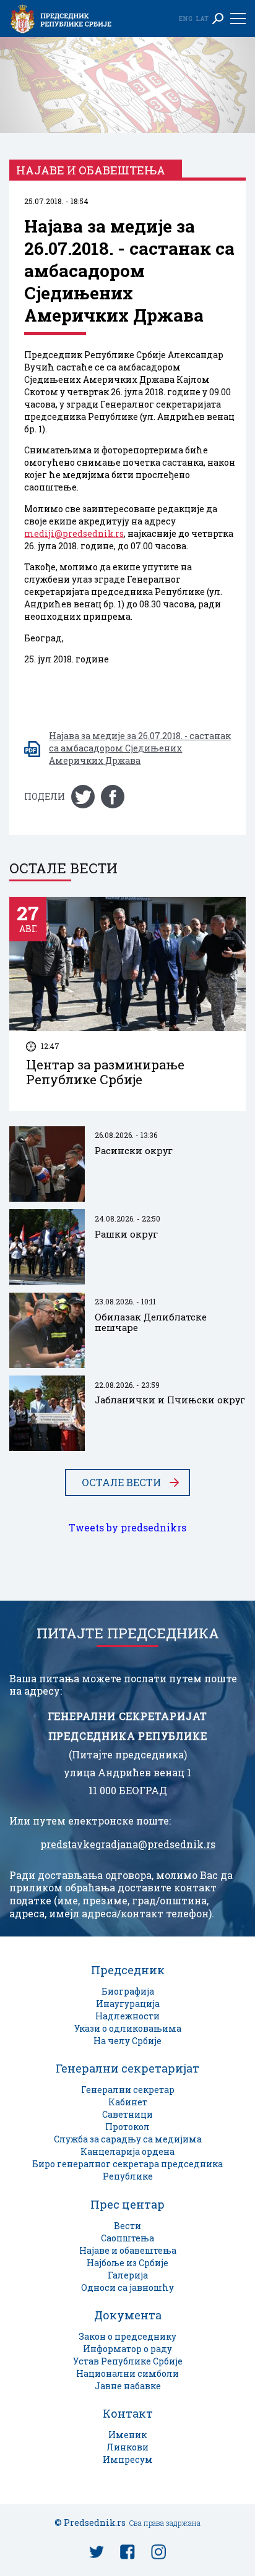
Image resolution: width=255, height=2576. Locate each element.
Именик (127, 2435)
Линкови (127, 2447)
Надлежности (127, 2016)
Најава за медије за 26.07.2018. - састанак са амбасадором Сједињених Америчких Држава (140, 748)
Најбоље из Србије (127, 2263)
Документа (128, 2315)
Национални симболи (127, 2373)
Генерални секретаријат (127, 2068)
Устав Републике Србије (128, 2361)
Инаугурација (128, 2004)
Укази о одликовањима (128, 2028)
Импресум (128, 2459)
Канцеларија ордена (127, 2151)
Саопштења (127, 2238)
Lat (202, 19)
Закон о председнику (127, 2336)
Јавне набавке (128, 2386)
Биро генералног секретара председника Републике (127, 2170)
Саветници (127, 2114)
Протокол (127, 2127)
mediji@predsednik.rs (74, 533)
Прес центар (127, 2204)
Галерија (128, 2275)
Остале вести (121, 1483)
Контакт (128, 2413)
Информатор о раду (127, 2349)
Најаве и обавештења (128, 2250)
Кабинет (128, 2102)
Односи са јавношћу (127, 2287)
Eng (186, 19)
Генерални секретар (128, 2090)
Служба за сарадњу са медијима (128, 2139)
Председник (128, 1970)
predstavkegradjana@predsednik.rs (128, 1844)
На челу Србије (127, 2041)
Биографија (128, 1991)
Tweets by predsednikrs (127, 1528)
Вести (127, 2226)
